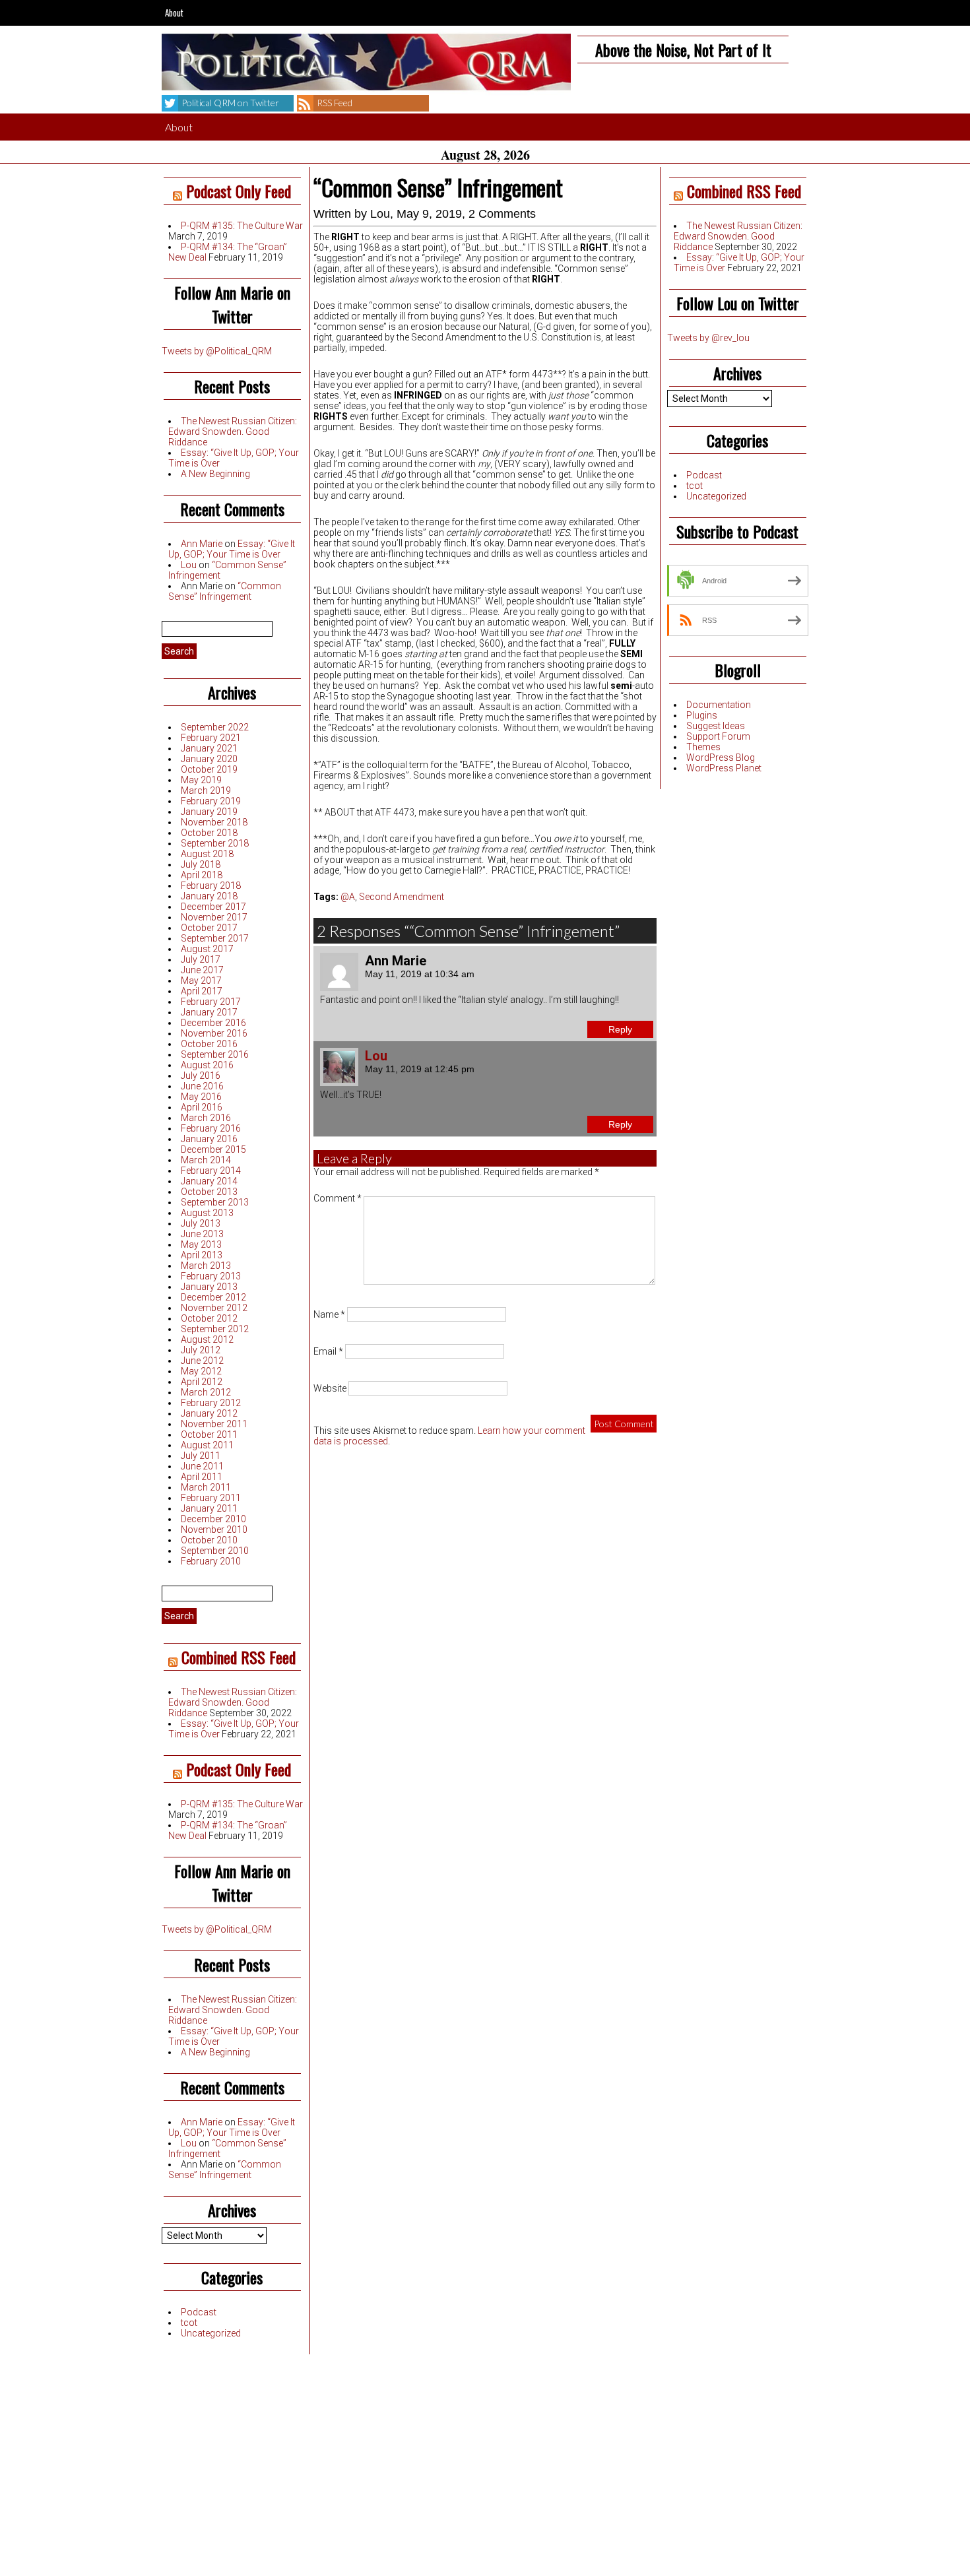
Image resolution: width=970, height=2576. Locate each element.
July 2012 (201, 1350)
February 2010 (211, 1561)
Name (329, 1314)
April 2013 (202, 1255)
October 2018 (209, 833)
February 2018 (211, 885)
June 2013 (202, 1234)
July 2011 (201, 1456)
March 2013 (206, 1266)
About (174, 13)
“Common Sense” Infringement (225, 591)
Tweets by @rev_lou (708, 338)
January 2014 (209, 1181)
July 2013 (201, 1223)
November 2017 (214, 917)
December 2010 (213, 1519)
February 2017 (211, 1002)
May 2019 (201, 780)
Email (328, 1351)
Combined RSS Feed (239, 1657)
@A (348, 897)
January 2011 (209, 1508)
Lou (189, 565)
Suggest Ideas (716, 726)
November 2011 (214, 1424)
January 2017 (209, 1012)
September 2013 (215, 1202)
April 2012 (202, 1382)
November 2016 (214, 1033)
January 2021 (209, 748)
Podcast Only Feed (239, 191)
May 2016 (201, 1097)
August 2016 (207, 1065)
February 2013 (211, 1276)
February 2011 (211, 1498)
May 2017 (201, 981)
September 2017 (215, 938)
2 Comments (502, 214)
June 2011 (202, 1466)
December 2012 (213, 1297)
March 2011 (206, 1487)
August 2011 (207, 1445)
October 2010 (209, 1540)
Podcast (199, 2312)
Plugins (702, 715)
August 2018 (207, 854)
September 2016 (215, 1054)
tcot (189, 2323)
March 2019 (206, 790)
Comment (338, 1198)
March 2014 (206, 1160)
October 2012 (209, 1318)
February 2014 (211, 1171)
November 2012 (214, 1308)
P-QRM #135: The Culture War (242, 226)
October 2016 (209, 1044)
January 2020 (209, 759)
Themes (703, 747)
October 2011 (209, 1434)
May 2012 (201, 1371)
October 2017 (209, 928)
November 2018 (214, 822)
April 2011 (202, 1477)
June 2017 (202, 970)
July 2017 (201, 959)
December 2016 (213, 1023)
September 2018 (215, 843)
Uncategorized (211, 2333)
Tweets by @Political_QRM (217, 351)
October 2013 (209, 1192)
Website (330, 1388)
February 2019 (211, 801)
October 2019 (209, 769)
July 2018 (201, 864)
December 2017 (213, 907)
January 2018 (209, 896)
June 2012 (202, 1361)
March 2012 (206, 1392)
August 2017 (207, 949)
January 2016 (209, 1139)
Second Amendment (402, 897)
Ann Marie (202, 544)
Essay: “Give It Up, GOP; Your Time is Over (232, 549)
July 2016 (201, 1076)
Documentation (719, 705)
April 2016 (202, 1107)
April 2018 (202, 875)
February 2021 (211, 738)
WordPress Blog (721, 757)
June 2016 (202, 1086)
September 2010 (215, 1551)
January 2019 (209, 812)
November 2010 (214, 1529)
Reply (620, 1029)
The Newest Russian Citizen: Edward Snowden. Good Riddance (233, 432)
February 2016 (211, 1128)
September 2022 (215, 727)
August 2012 (207, 1339)
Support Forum (718, 736)
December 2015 (213, 1149)
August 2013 (207, 1213)
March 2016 (206, 1118)
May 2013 (201, 1244)
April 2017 (202, 991)
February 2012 (211, 1403)
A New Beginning (215, 474)
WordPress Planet (724, 768)
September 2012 (215, 1329)
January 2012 (209, 1413)
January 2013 (209, 1287)
